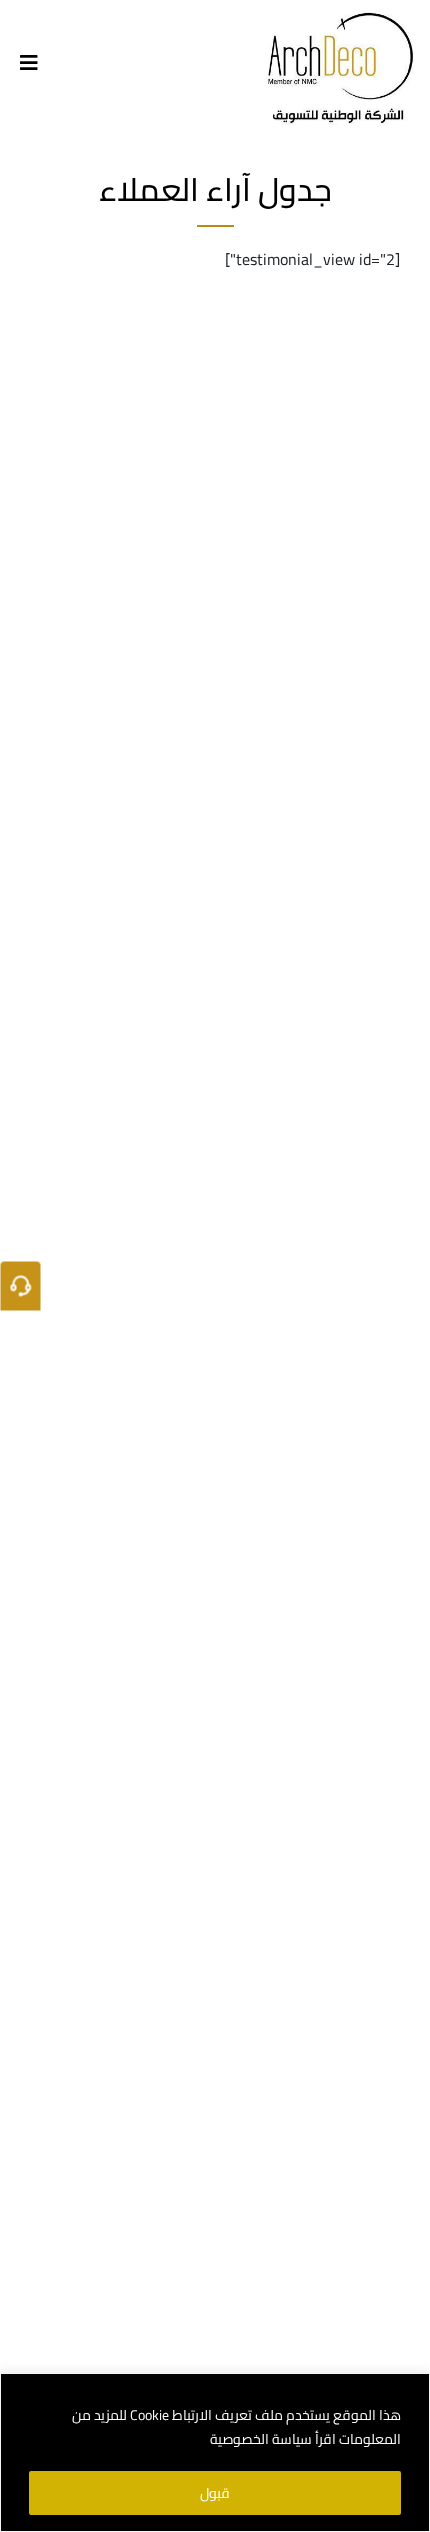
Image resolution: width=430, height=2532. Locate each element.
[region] (215, 2452)
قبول (215, 2493)
